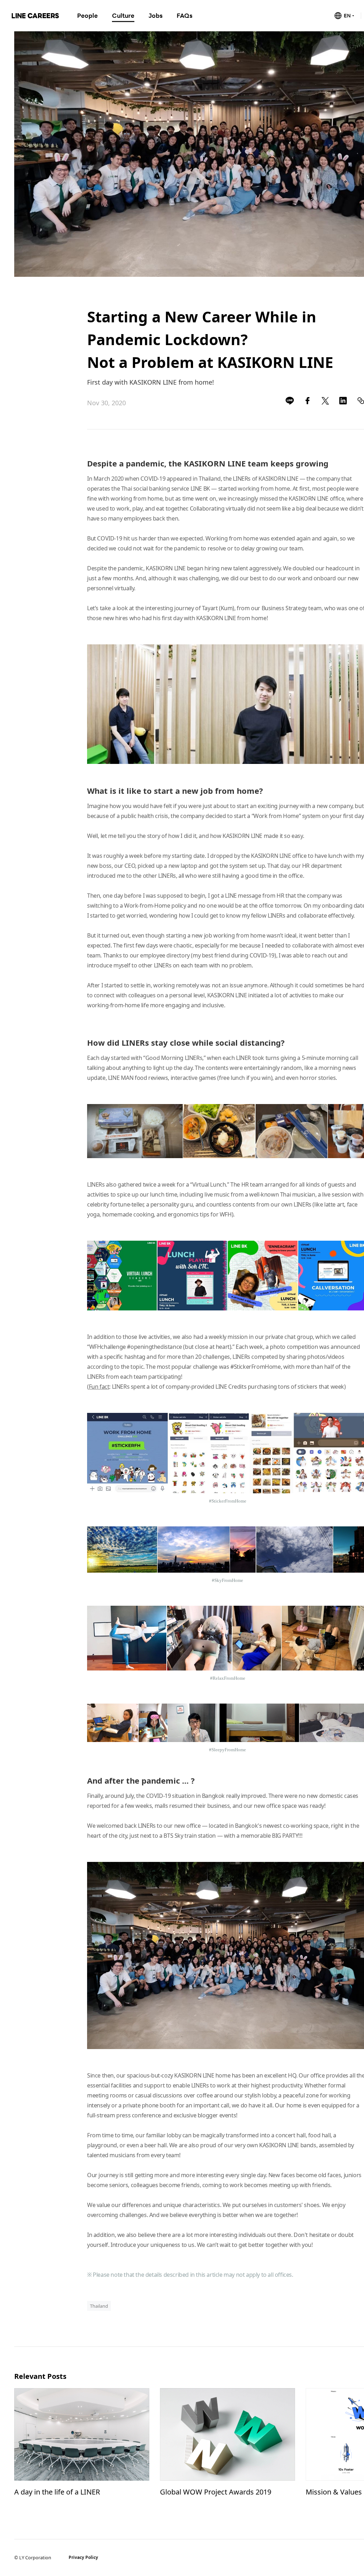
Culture (123, 15)
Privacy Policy (83, 2557)
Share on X (325, 401)
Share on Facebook (307, 401)
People (87, 15)
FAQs (184, 15)
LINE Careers (35, 16)
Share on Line (290, 401)
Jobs (156, 15)
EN (347, 15)
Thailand (99, 2306)
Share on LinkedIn (343, 401)
